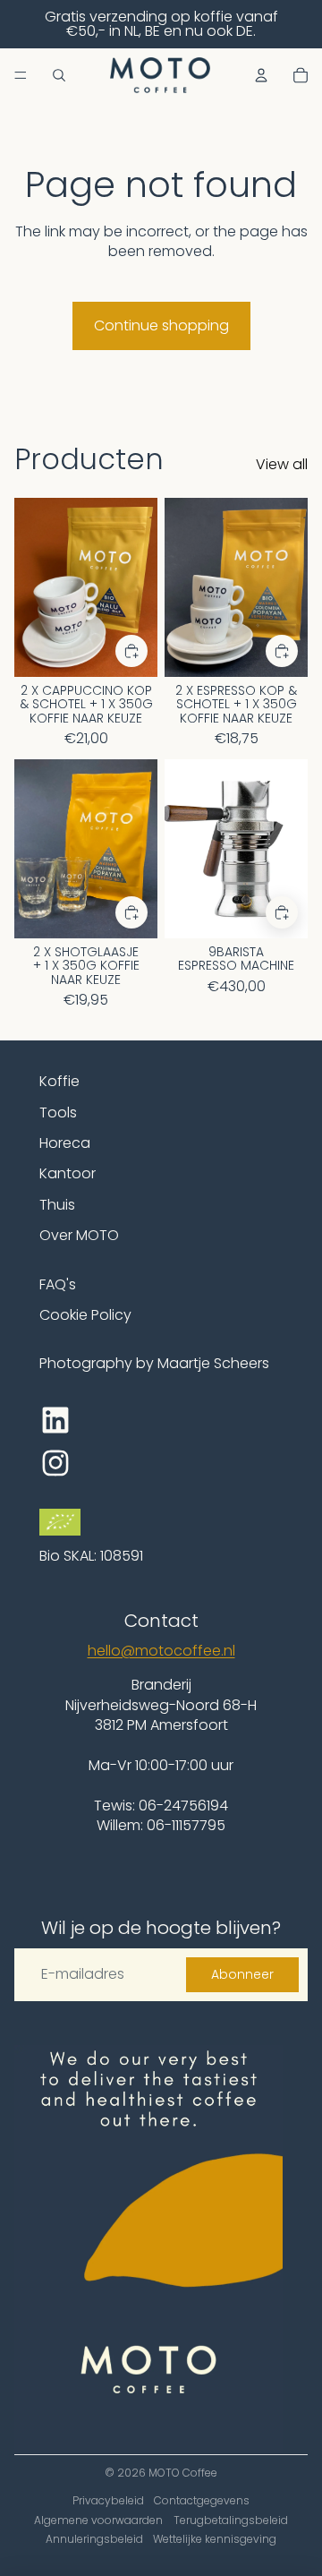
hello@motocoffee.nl (161, 1651)
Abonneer (242, 1974)
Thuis (57, 1205)
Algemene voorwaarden (98, 2520)
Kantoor (68, 1173)
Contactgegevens (202, 2500)
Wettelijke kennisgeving (215, 2539)
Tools (58, 1113)
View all (282, 465)
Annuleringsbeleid (94, 2539)
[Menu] (21, 75)
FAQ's (58, 1284)
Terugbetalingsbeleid (231, 2520)
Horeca (65, 1143)
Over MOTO (79, 1235)
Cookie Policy (85, 1315)
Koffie (59, 1081)
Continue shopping (161, 325)
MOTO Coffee (183, 2473)
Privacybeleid (108, 2500)
